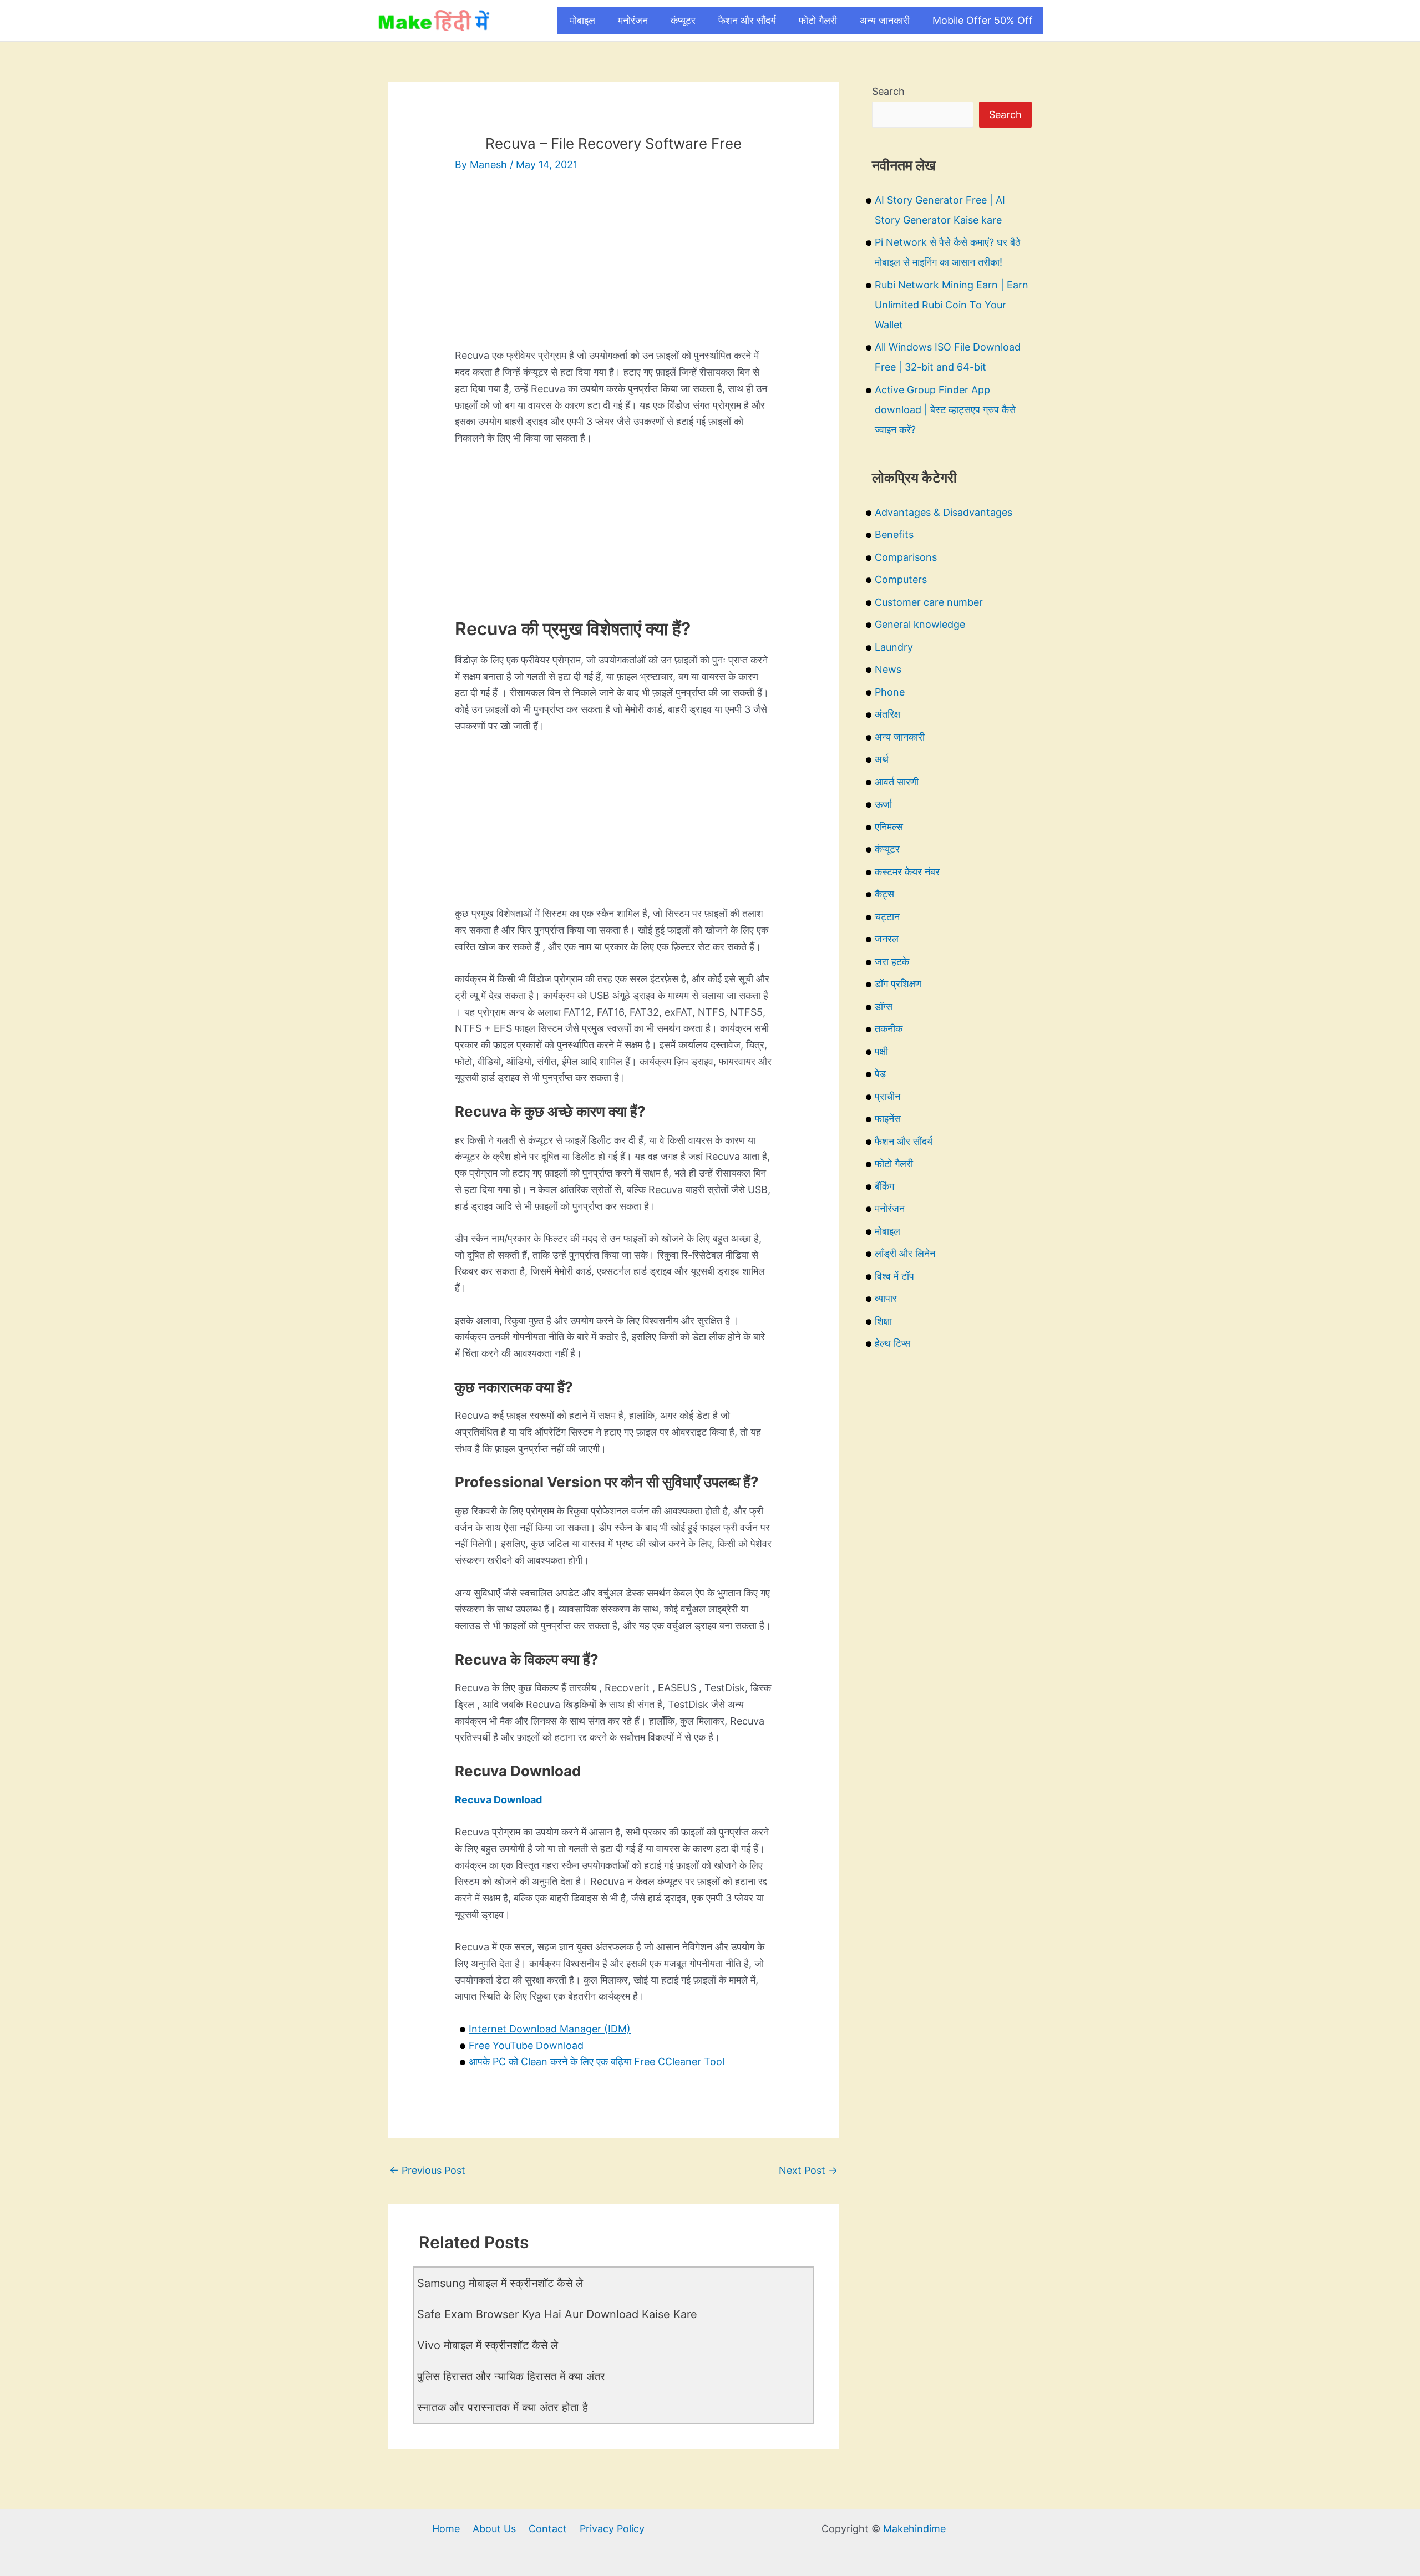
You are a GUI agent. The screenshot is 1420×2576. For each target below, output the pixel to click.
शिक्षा (883, 1321)
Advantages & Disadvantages (944, 512)
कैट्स (884, 894)
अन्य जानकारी (885, 20)
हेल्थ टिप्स (892, 1343)
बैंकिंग (884, 1186)
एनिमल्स (889, 827)
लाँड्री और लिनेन (905, 1253)
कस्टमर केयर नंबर (907, 872)
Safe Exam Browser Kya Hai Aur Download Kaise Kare (557, 2314)
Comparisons (906, 557)
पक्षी (881, 1051)
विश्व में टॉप (894, 1276)
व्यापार (886, 1298)
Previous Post (427, 2170)
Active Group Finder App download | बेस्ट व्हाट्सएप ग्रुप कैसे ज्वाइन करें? (945, 410)
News (888, 669)
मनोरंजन (633, 20)
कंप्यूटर (683, 20)
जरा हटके (892, 962)
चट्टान (887, 917)
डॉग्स (884, 1006)
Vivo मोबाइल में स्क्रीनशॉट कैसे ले (488, 2345)
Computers (901, 579)
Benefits (894, 534)
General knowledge (920, 624)
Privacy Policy (612, 2529)
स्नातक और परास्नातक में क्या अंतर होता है (503, 2407)
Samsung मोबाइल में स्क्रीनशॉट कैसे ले (500, 2283)
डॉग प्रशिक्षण (898, 984)
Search (888, 91)
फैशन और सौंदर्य (747, 20)
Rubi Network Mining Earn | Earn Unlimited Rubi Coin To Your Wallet (952, 305)
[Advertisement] (613, 270)
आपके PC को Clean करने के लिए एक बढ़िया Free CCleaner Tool (597, 2062)
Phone (890, 692)
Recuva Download (498, 1800)
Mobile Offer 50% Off (983, 20)
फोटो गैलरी (818, 20)
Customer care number (929, 602)
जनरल (887, 939)
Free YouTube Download (526, 2045)
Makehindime (914, 2529)
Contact (548, 2529)
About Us (494, 2529)
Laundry (894, 647)
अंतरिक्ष (887, 714)
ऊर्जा (883, 804)
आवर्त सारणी (897, 782)
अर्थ (882, 759)
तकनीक (889, 1029)
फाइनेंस (888, 1119)
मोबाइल (582, 20)
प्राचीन (887, 1096)
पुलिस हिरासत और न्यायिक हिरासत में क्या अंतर (511, 2376)
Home (446, 2529)
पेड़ (880, 1074)
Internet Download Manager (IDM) (550, 2029)
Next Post (808, 2170)
